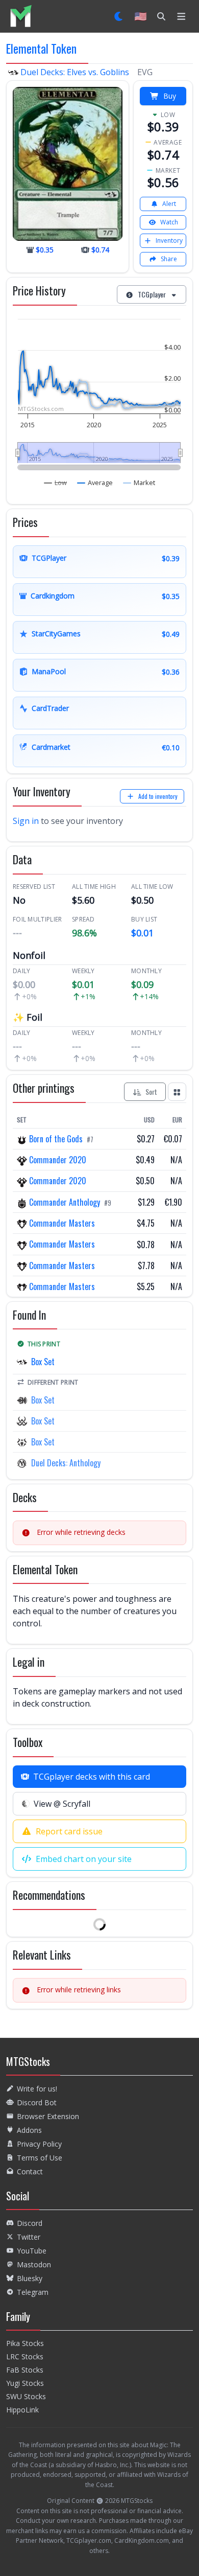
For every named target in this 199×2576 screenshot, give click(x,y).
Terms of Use (40, 2158)
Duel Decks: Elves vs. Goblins (75, 72)
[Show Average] (95, 482)
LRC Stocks (25, 2356)
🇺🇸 (141, 16)
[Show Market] (139, 482)
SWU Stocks (26, 2396)
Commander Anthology (65, 1202)
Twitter (29, 2237)
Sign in (26, 821)
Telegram (33, 2292)
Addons (29, 2130)
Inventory (169, 240)
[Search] (161, 16)
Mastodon (34, 2264)
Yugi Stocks (25, 2383)
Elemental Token (41, 48)
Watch (169, 222)
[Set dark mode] (119, 16)
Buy (170, 96)
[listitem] (21, 16)
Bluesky (30, 2278)
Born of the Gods (56, 1139)
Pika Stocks (25, 2343)
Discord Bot (37, 2102)
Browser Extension (48, 2116)
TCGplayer (152, 294)
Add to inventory (158, 796)
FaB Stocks (25, 2370)
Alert (169, 204)
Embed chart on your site (84, 1859)
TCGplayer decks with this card (92, 1777)
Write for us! (37, 2089)
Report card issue (69, 1831)
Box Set (43, 1362)
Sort (151, 1091)
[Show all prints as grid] (177, 1092)
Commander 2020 (57, 1160)
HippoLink (22, 2410)
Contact (30, 2171)
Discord (30, 2223)
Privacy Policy (39, 2144)
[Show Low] (56, 482)
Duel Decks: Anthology (66, 1463)
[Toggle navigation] (181, 16)
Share (169, 259)
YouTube (32, 2251)
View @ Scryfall (62, 1804)
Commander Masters (61, 1223)
